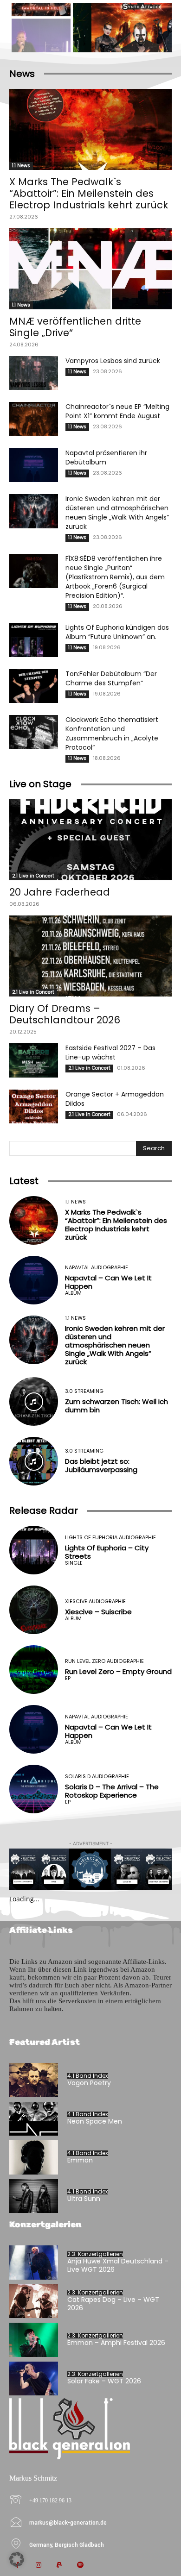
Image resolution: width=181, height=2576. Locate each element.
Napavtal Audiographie (97, 1268)
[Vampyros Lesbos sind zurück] (34, 373)
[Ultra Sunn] (34, 2196)
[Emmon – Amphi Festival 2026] (34, 2340)
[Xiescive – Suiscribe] (34, 1610)
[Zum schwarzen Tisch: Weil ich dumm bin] (34, 1401)
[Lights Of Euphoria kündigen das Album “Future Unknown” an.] (34, 640)
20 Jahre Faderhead (60, 892)
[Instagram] (38, 2566)
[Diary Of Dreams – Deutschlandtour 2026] (90, 956)
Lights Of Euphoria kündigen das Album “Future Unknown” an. (117, 632)
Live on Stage (40, 784)
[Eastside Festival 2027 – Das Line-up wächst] (34, 1060)
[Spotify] (80, 2566)
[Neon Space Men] (34, 2119)
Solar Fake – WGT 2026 (104, 2381)
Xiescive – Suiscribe (98, 1612)
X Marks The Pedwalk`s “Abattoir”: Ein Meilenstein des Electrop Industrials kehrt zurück (89, 193)
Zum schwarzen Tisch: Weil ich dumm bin (116, 1406)
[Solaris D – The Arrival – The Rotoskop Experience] (34, 1789)
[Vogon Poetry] (34, 2080)
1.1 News (21, 166)
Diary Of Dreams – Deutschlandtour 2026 (65, 1014)
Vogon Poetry (89, 2083)
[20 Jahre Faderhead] (90, 840)
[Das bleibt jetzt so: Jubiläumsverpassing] (34, 1461)
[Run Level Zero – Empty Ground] (34, 1670)
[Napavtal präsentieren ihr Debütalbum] (34, 465)
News (22, 74)
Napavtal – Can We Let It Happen (108, 1282)
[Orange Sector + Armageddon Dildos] (34, 1107)
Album (73, 1293)
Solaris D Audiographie (97, 1777)
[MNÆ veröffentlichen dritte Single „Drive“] (90, 269)
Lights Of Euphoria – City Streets (107, 1552)
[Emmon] (34, 2157)
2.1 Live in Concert (33, 876)
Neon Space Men (95, 2121)
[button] (17, 2559)
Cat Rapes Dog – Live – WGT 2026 (113, 2304)
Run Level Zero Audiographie (104, 1661)
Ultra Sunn (84, 2199)
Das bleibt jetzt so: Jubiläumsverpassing (101, 1465)
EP (68, 1678)
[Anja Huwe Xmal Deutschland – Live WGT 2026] (34, 2263)
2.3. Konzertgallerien (95, 2254)
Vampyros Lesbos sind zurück (113, 361)
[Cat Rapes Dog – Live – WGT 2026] (34, 2301)
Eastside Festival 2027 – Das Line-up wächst (110, 1053)
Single (74, 1563)
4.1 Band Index (88, 2076)
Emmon (80, 2160)
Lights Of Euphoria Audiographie (110, 1538)
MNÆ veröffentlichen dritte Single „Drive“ (75, 327)
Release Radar (44, 1511)
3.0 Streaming (84, 1391)
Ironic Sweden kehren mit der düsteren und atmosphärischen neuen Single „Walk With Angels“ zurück (117, 513)
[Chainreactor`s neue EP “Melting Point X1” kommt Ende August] (34, 419)
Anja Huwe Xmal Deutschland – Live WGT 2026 (118, 2265)
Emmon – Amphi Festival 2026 (116, 2343)
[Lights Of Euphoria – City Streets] (34, 1550)
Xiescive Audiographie (95, 1601)
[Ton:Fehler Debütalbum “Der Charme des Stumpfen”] (34, 686)
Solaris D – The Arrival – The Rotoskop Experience (112, 1791)
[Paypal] (59, 2566)
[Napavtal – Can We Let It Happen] (34, 1280)
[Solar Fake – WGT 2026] (34, 2379)
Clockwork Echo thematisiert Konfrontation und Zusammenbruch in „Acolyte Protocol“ (112, 733)
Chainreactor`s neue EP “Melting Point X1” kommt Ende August (117, 411)
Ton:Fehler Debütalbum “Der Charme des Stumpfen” (111, 678)
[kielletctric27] (90, 1869)
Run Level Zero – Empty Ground (118, 1671)
